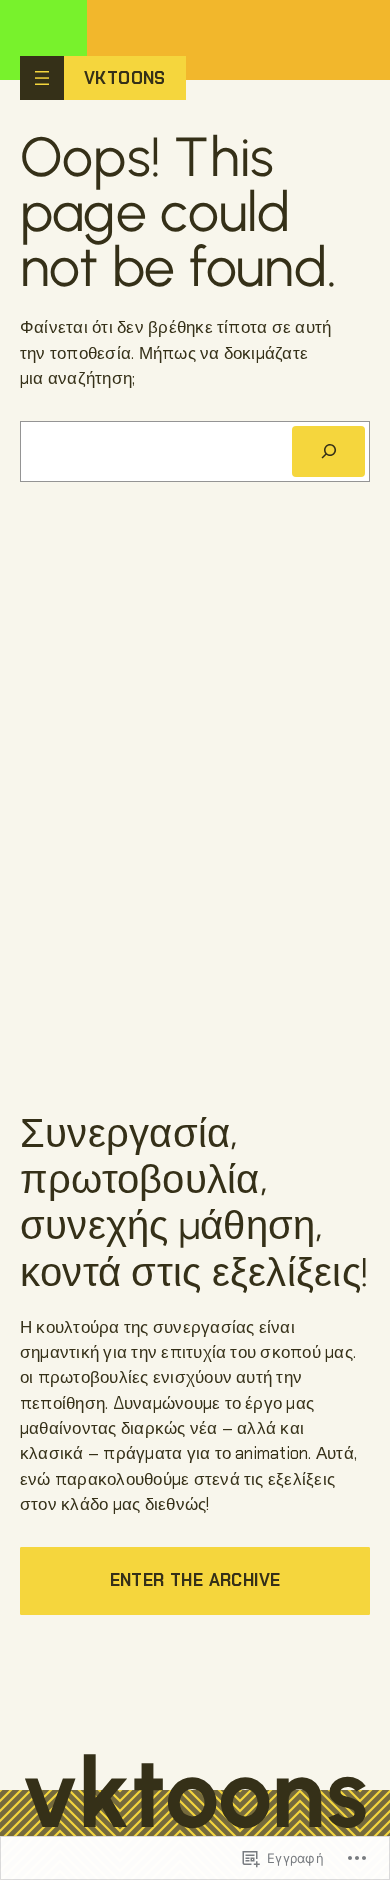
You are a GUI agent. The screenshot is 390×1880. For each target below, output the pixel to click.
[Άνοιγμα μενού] (42, 78)
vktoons (125, 78)
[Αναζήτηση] (328, 451)
